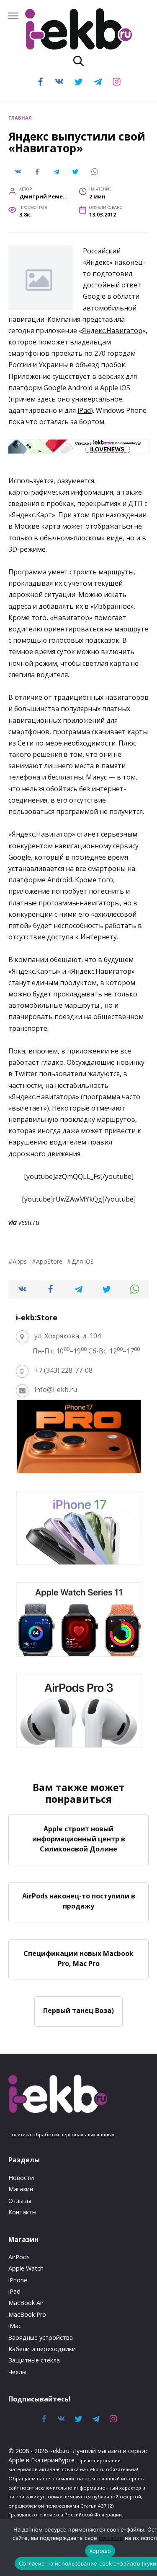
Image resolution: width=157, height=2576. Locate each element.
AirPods (19, 2257)
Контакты (22, 2212)
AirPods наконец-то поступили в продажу (79, 1901)
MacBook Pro (27, 2314)
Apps (20, 1261)
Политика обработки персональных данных (61, 2134)
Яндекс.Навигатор (112, 331)
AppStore (49, 1261)
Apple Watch (26, 2268)
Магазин (21, 2189)
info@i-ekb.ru (56, 1390)
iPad (84, 410)
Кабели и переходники (42, 2349)
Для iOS (82, 1261)
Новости (21, 2178)
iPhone (18, 2280)
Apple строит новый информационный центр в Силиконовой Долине (79, 1838)
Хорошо (100, 2551)
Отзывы (20, 2201)
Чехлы (17, 2372)
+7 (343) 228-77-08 (63, 1370)
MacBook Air (26, 2303)
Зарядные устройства (41, 2337)
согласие (111, 2538)
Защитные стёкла (34, 2360)
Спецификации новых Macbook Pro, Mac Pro (78, 1958)
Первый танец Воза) (78, 2010)
